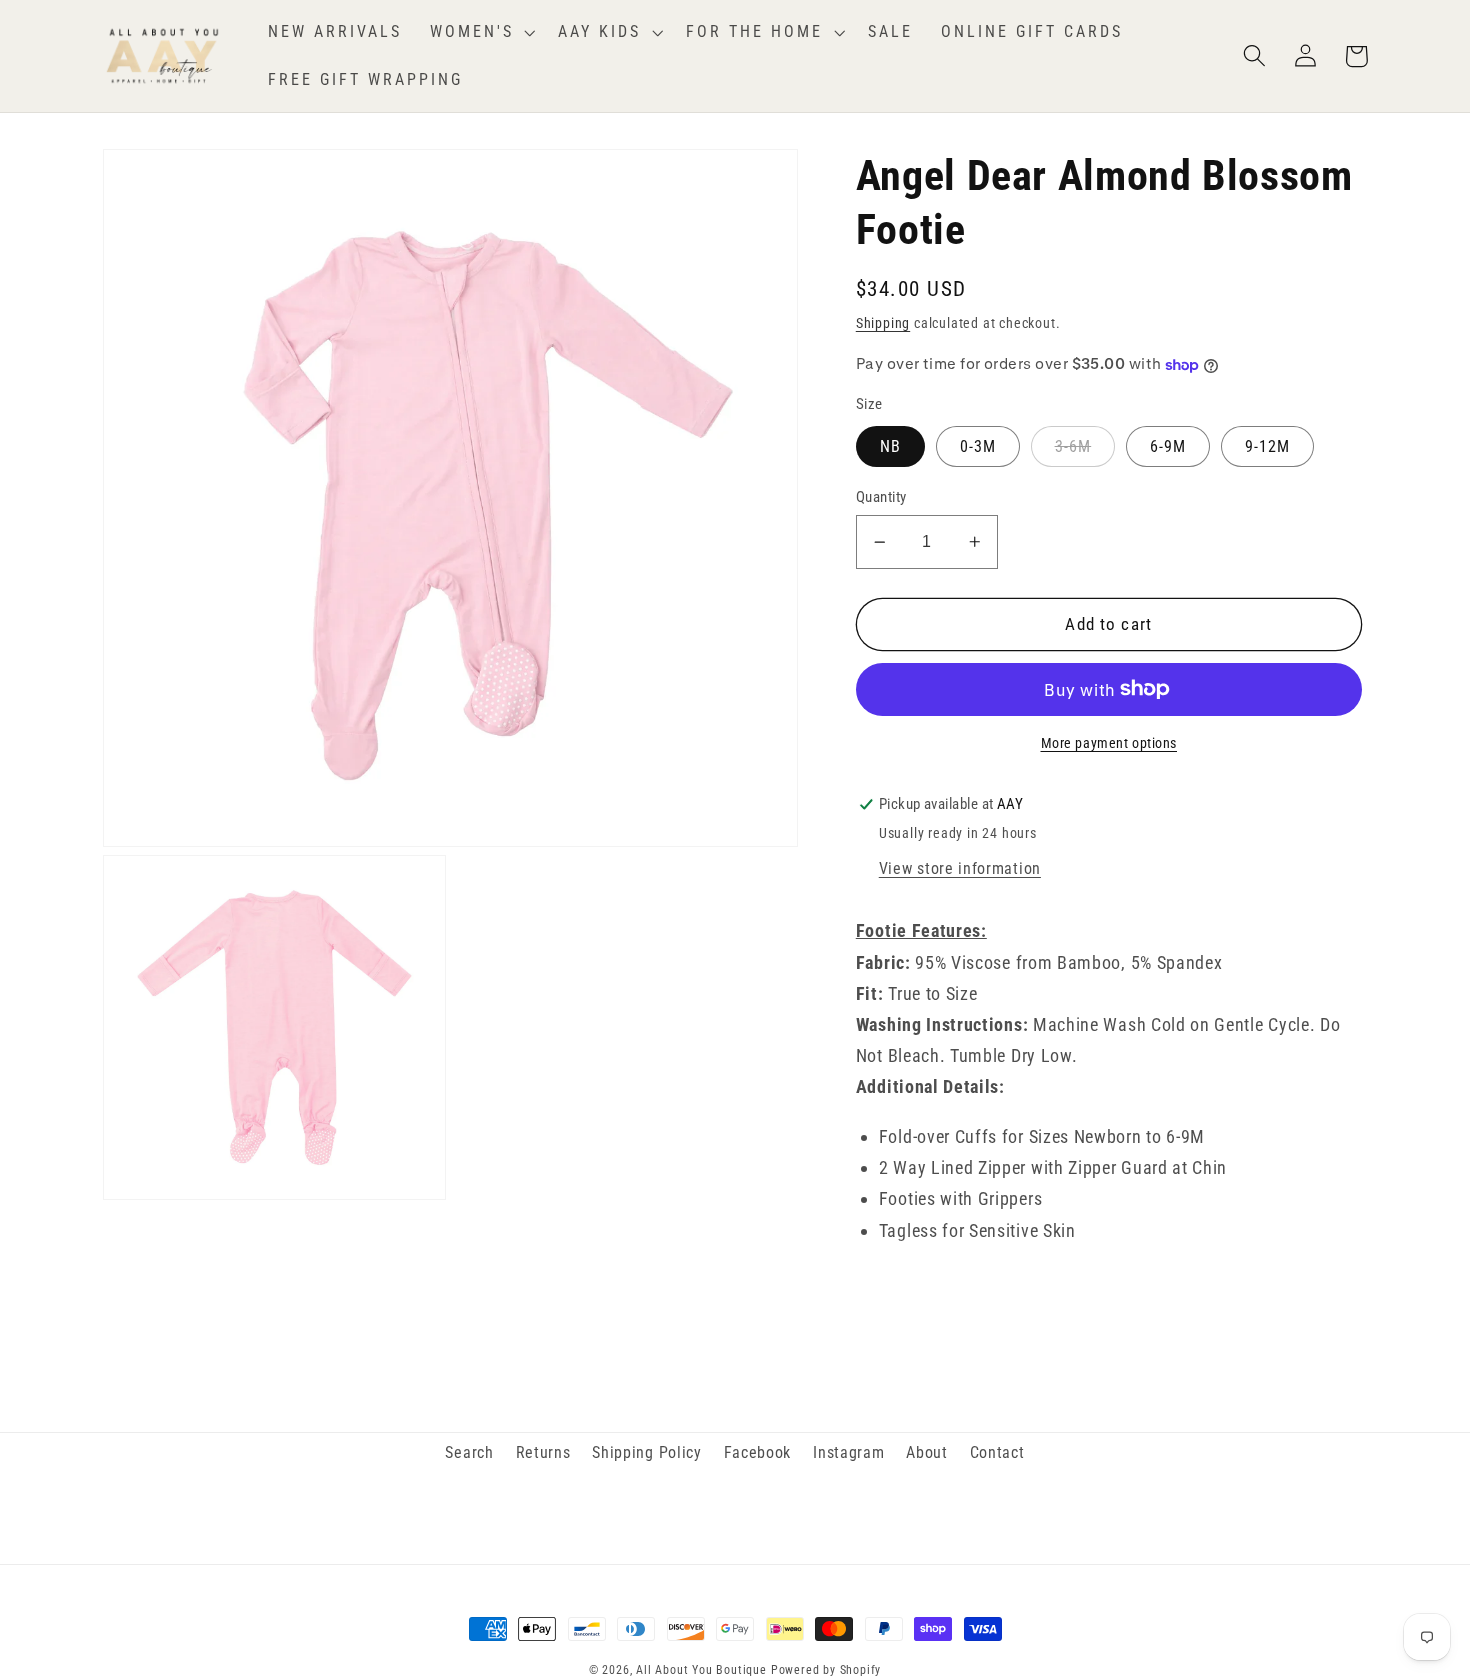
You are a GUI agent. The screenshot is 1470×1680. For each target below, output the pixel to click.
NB (890, 446)
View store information (960, 868)
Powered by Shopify (826, 1670)
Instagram (848, 1452)
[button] (480, 32)
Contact (997, 1452)
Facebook (758, 1452)
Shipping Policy (646, 1452)
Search (469, 1452)
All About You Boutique (701, 1670)
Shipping (883, 323)
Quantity (881, 497)
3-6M (1073, 446)
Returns (543, 1452)
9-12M (1268, 446)
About (926, 1452)
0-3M (978, 446)
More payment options (1109, 743)
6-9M (1168, 446)
